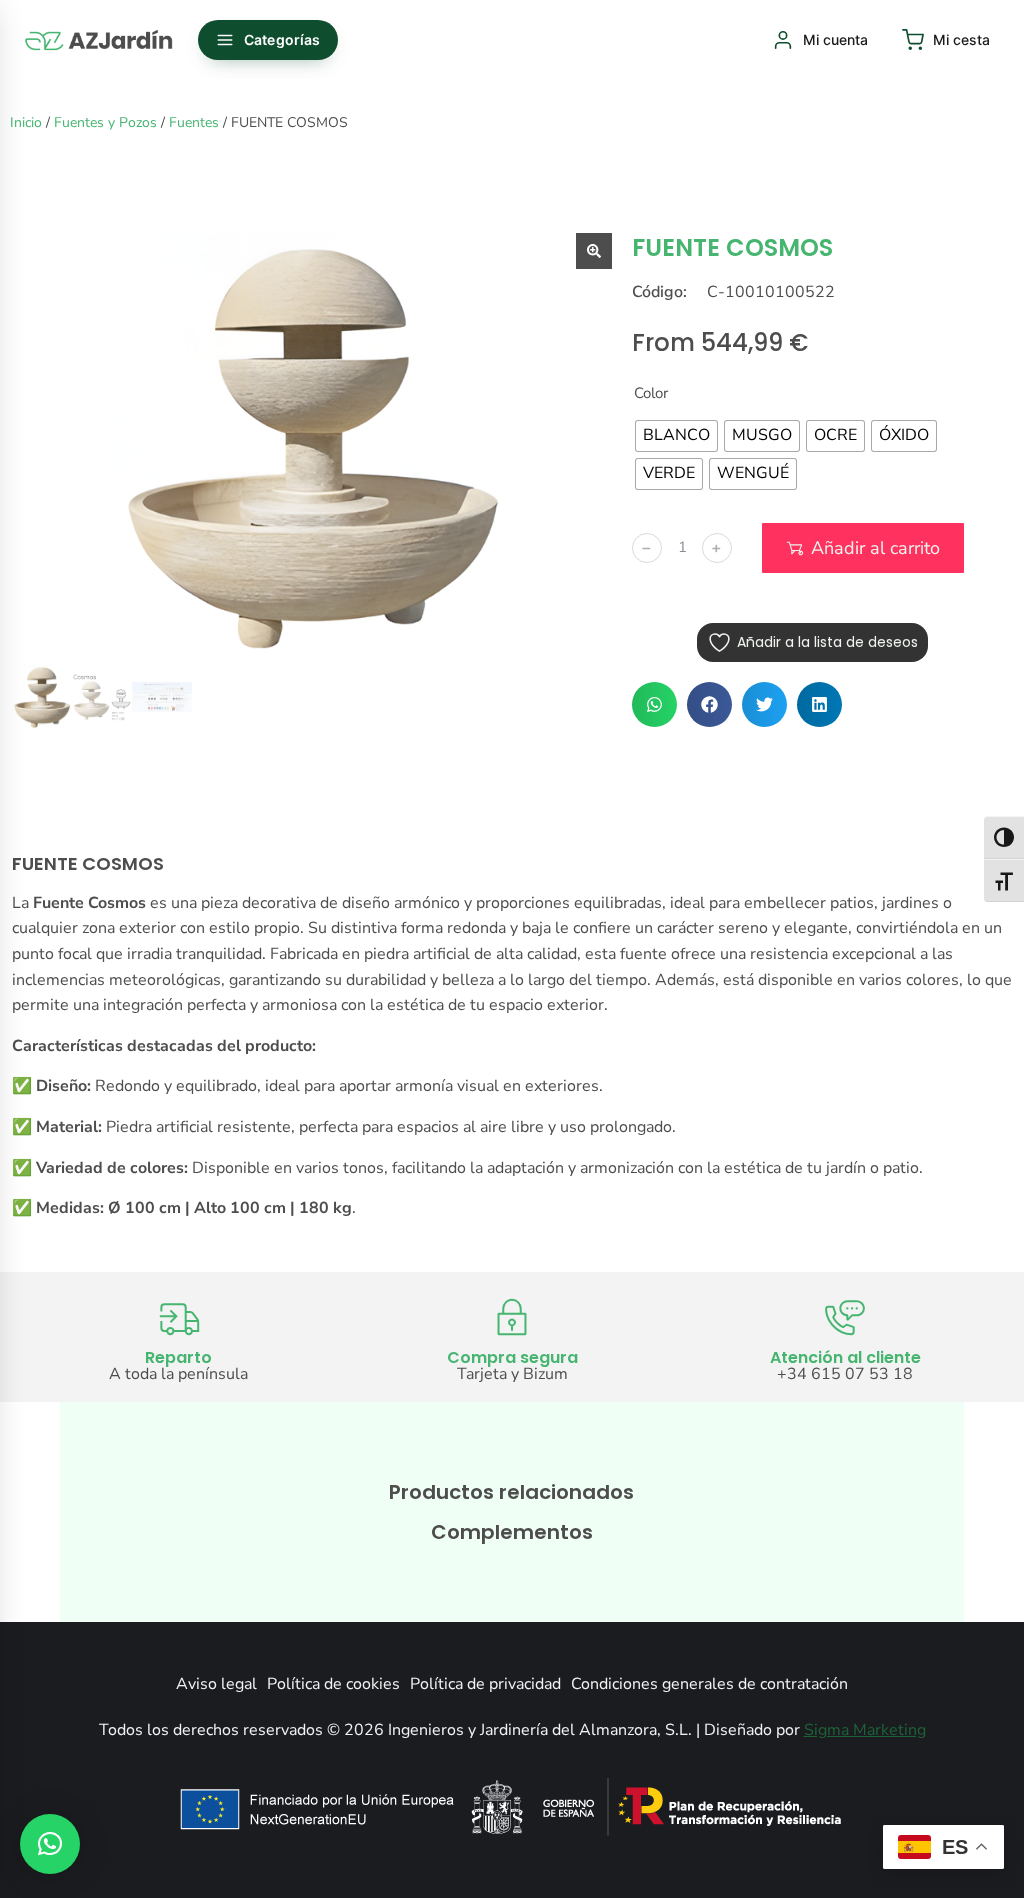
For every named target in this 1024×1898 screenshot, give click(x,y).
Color (651, 393)
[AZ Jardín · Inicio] (100, 40)
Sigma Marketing (865, 1730)
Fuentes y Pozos (105, 122)
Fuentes (194, 122)
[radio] (676, 436)
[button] (654, 704)
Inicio (26, 122)
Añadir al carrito (875, 548)
